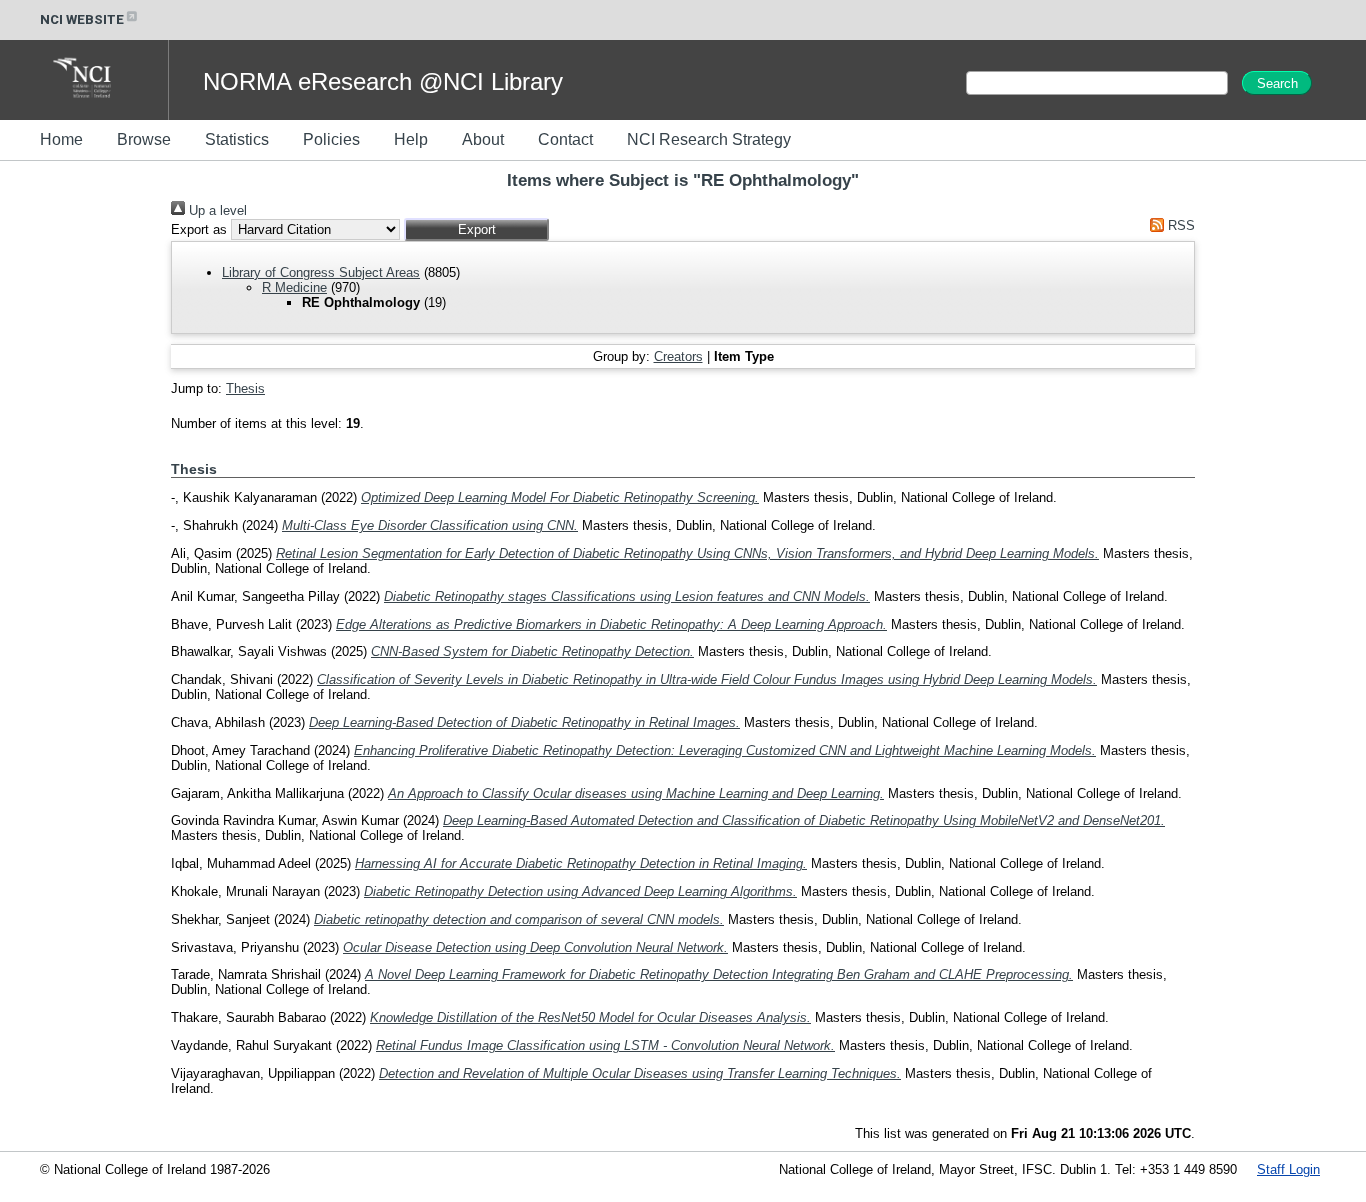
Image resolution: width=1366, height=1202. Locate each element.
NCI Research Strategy (709, 139)
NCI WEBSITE (82, 19)
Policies (331, 139)
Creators (678, 356)
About (483, 139)
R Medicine (294, 287)
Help (411, 139)
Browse (144, 139)
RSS (1179, 225)
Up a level (216, 210)
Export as (199, 229)
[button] (476, 229)
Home (61, 139)
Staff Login (1288, 1169)
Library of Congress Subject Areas (321, 272)
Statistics (237, 139)
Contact (565, 139)
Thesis (245, 388)
